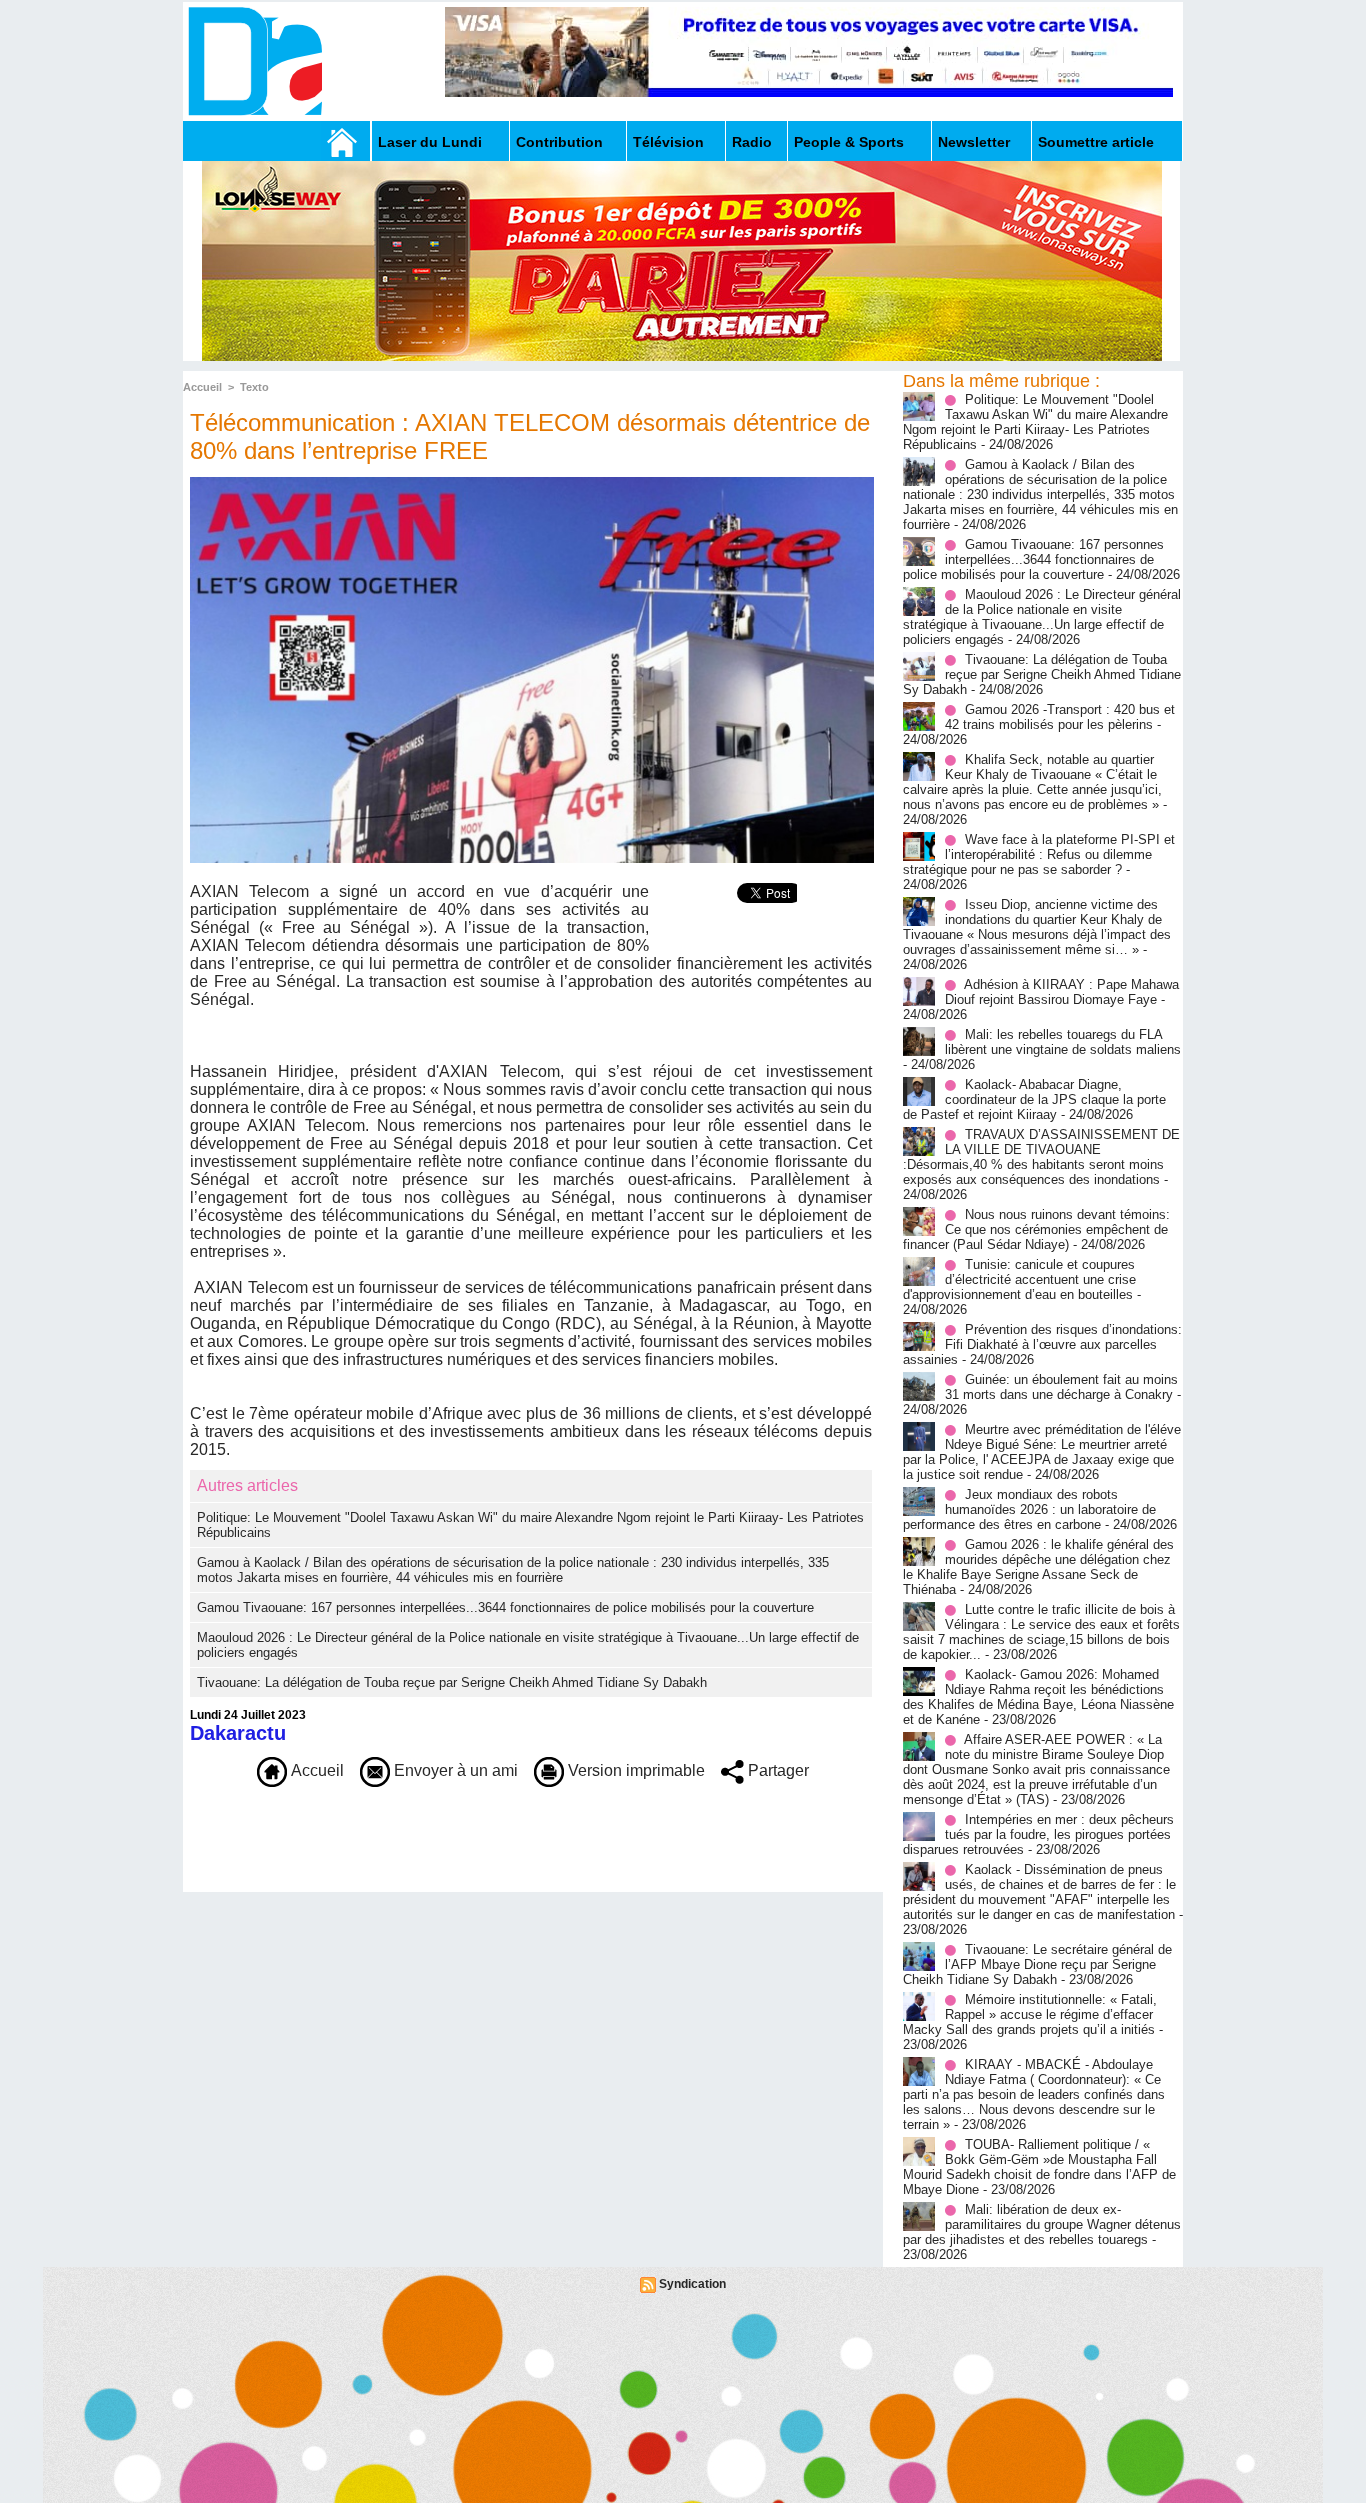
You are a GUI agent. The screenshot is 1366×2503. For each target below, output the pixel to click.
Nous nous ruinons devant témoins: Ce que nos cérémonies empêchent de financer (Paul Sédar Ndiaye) (1036, 1229)
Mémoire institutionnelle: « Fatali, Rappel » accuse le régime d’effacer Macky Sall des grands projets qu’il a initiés (1030, 2014)
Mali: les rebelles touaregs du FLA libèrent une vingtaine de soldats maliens (1063, 1042)
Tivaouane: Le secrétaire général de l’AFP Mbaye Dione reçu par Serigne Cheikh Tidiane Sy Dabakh (1037, 1964)
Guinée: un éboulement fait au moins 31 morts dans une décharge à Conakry (1061, 1387)
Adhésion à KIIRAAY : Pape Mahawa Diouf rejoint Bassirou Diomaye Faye (1062, 992)
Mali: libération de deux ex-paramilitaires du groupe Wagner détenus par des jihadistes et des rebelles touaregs (1042, 2224)
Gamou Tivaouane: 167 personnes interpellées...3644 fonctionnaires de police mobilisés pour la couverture (505, 1607)
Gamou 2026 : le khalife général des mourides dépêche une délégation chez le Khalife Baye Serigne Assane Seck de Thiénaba (1038, 1567)
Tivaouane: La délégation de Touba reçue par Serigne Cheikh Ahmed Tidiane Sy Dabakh (452, 1682)
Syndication (692, 2284)
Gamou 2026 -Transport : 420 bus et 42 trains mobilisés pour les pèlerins (1060, 717)
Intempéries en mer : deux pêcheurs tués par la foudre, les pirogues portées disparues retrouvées (1038, 1834)
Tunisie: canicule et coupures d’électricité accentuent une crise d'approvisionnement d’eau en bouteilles (1019, 1279)
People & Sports (849, 142)
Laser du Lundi (430, 142)
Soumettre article (1096, 142)
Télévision (668, 142)
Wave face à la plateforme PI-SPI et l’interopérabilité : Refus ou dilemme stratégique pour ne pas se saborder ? (1039, 854)
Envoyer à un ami (454, 1770)
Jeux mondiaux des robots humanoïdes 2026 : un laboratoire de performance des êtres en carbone (1029, 1509)
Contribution (559, 142)
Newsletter (974, 142)
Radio (752, 142)
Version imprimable (634, 1770)
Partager (776, 1770)
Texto (254, 387)
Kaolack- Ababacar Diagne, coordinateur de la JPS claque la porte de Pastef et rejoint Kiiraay (1034, 1099)
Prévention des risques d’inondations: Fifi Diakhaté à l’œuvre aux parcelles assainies (1042, 1344)
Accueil (202, 387)
